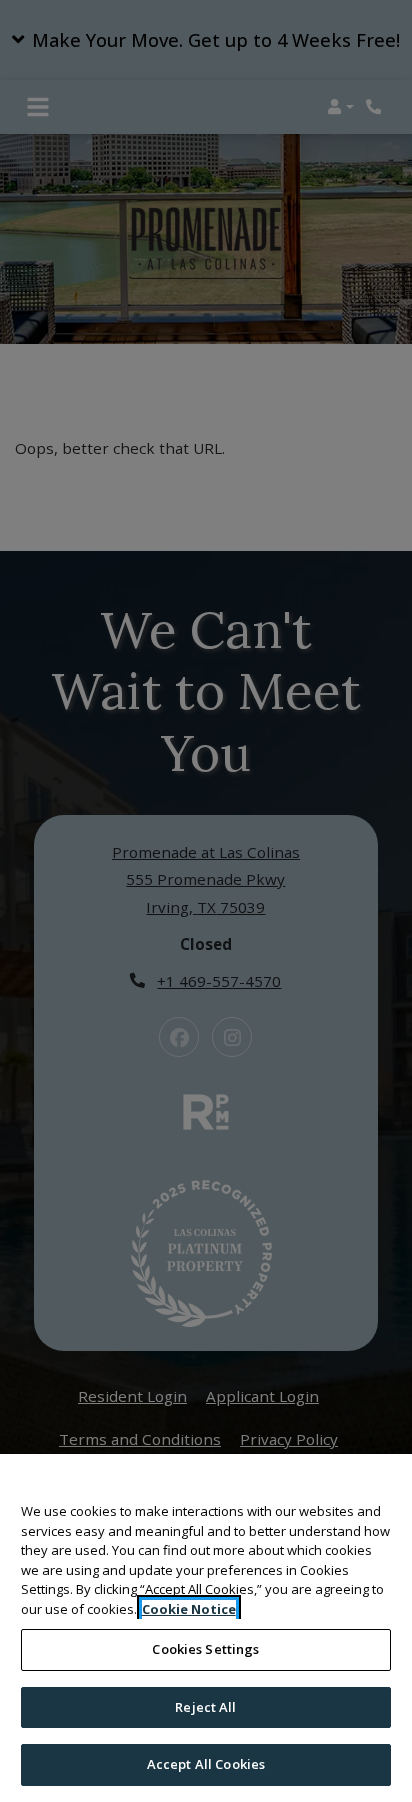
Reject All (205, 1707)
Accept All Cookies (206, 1764)
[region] (206, 1628)
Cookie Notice (189, 1609)
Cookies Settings (205, 1649)
